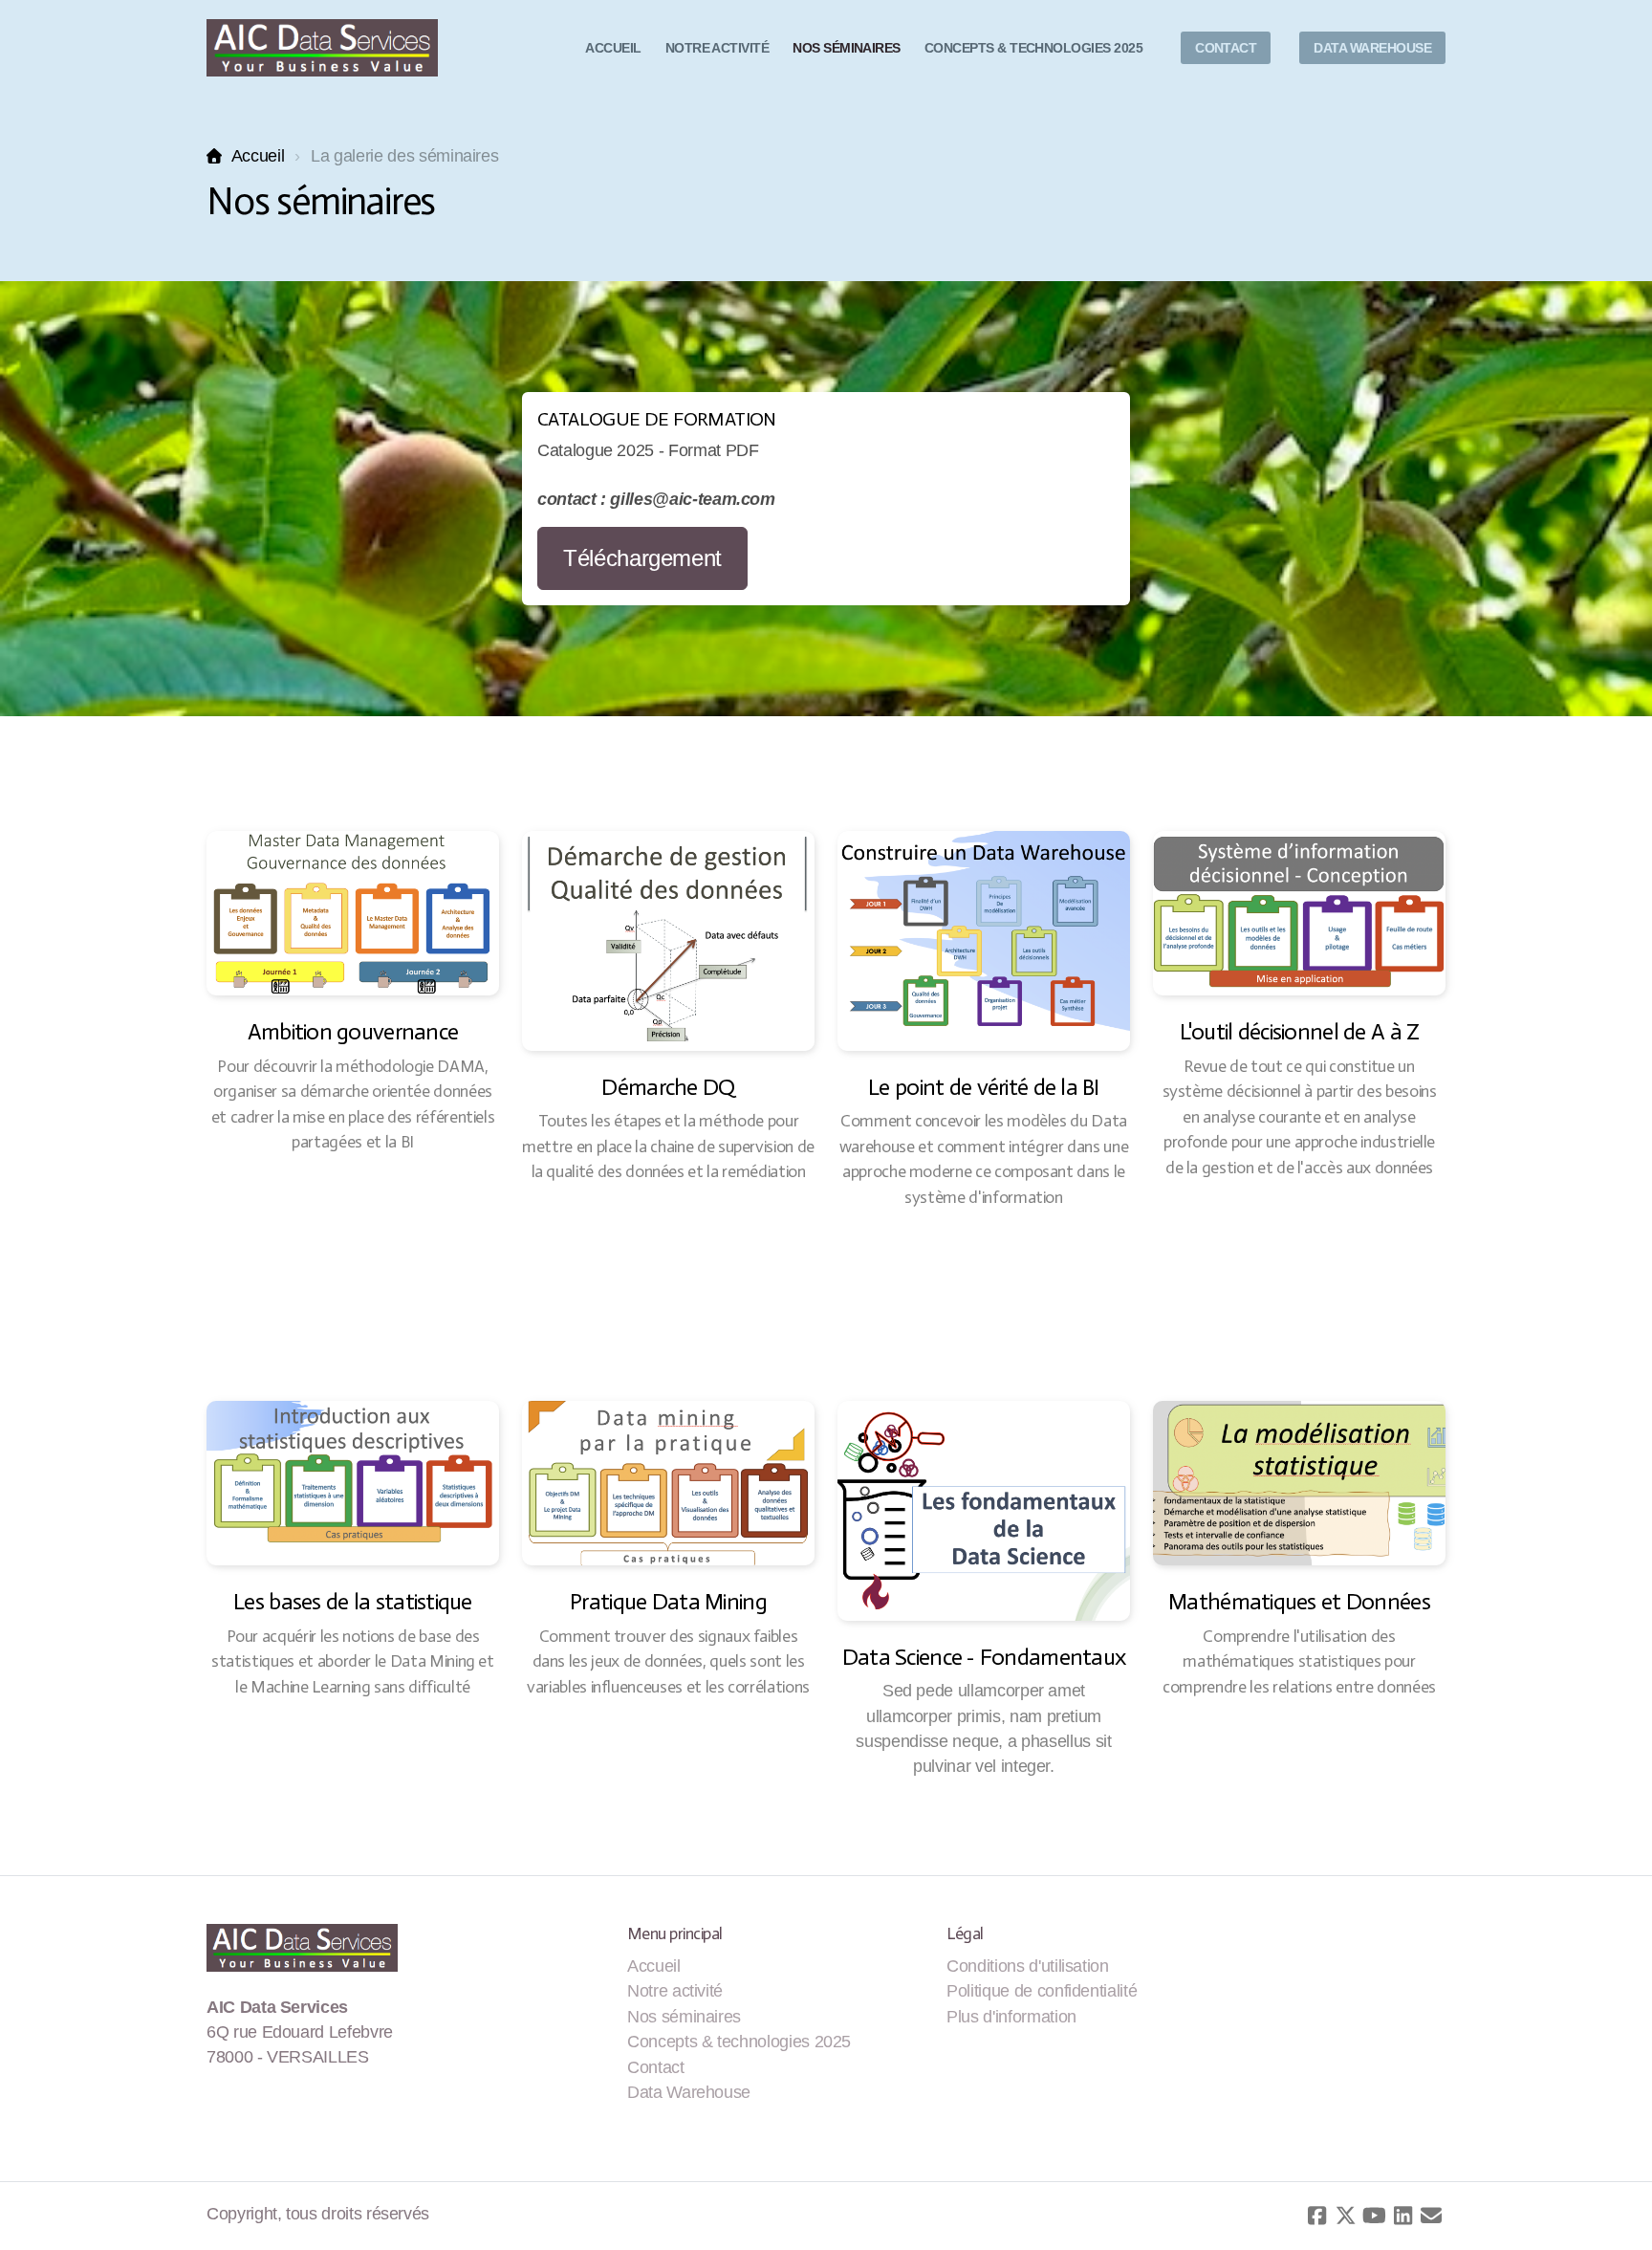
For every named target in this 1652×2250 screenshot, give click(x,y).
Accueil (258, 156)
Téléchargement (642, 558)
